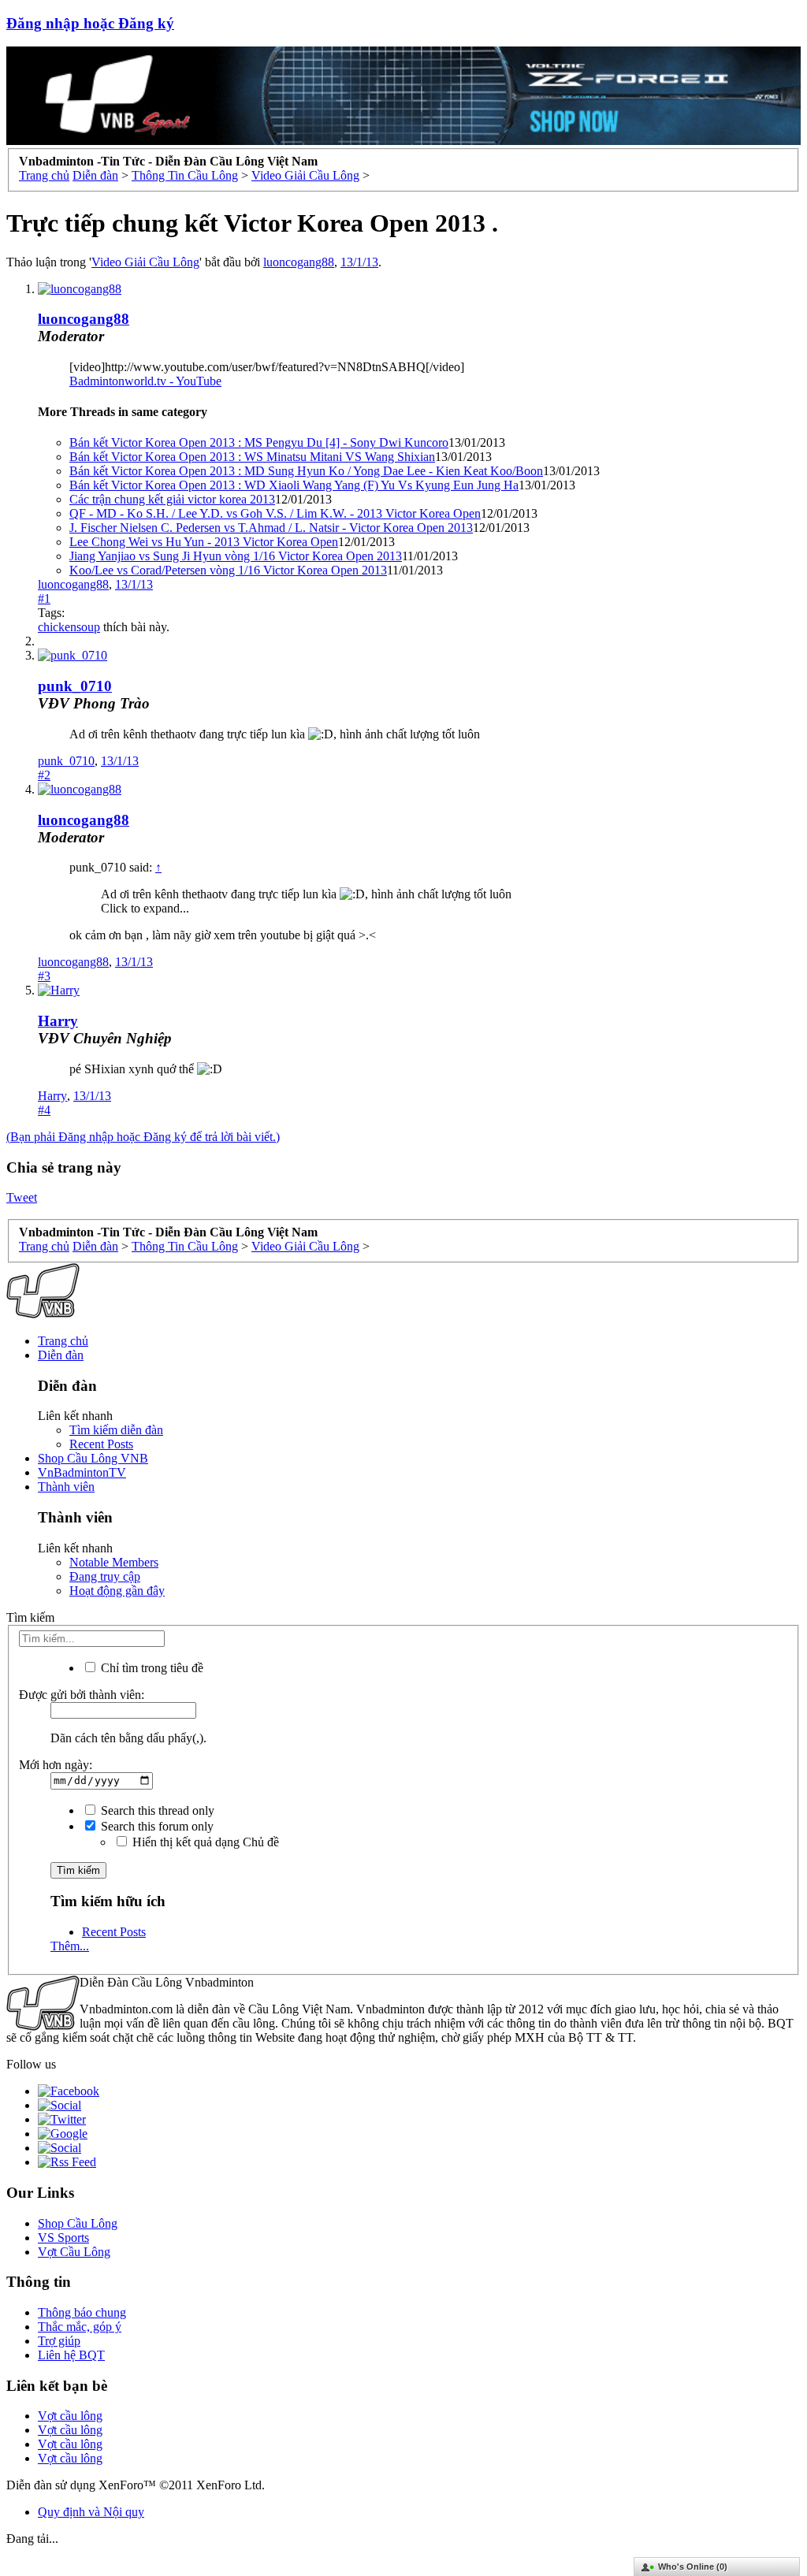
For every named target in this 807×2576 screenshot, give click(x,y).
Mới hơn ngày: (56, 1765)
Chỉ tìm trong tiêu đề (151, 1668)
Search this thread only (156, 1810)
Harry (58, 1021)
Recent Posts (101, 1444)
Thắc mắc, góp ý (80, 2327)
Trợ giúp (59, 2341)
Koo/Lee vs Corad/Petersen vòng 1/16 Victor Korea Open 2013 (228, 570)
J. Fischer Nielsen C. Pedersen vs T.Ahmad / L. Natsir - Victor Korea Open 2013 (271, 528)
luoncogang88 (299, 262)
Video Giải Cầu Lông (145, 262)
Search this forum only (156, 1826)
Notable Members (114, 1562)
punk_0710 (75, 686)
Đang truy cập (105, 1576)
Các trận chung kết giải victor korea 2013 (172, 499)
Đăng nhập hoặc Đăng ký (90, 23)
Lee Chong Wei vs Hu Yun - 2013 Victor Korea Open (204, 542)
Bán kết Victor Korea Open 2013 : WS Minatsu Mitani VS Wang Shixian (252, 457)
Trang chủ (63, 1341)
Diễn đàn (61, 1355)
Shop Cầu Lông (78, 2223)
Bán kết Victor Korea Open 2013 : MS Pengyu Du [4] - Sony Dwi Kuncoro (259, 442)
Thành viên (66, 1487)
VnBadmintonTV (82, 1472)
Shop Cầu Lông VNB (93, 1458)
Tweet (22, 1197)
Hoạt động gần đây (117, 1591)
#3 (44, 976)
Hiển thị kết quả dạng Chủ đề (204, 1842)
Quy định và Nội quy (91, 2512)
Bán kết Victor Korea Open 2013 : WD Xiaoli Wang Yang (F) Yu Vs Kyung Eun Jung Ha (294, 485)
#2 (44, 775)
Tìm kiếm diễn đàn (116, 1430)
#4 (44, 1110)
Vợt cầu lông (70, 2416)
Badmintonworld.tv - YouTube (145, 381)
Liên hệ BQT (71, 2355)
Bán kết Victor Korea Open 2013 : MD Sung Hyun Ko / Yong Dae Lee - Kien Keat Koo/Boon (306, 471)
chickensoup (69, 627)
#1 (44, 598)
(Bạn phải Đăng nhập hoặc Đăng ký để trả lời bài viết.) (143, 1137)
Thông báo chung (82, 2312)
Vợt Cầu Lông (74, 2252)
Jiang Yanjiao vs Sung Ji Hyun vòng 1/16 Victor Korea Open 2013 (236, 556)
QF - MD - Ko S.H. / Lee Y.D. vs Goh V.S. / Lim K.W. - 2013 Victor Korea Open (275, 513)
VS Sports (63, 2238)
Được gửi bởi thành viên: (82, 1695)
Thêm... (70, 1946)
